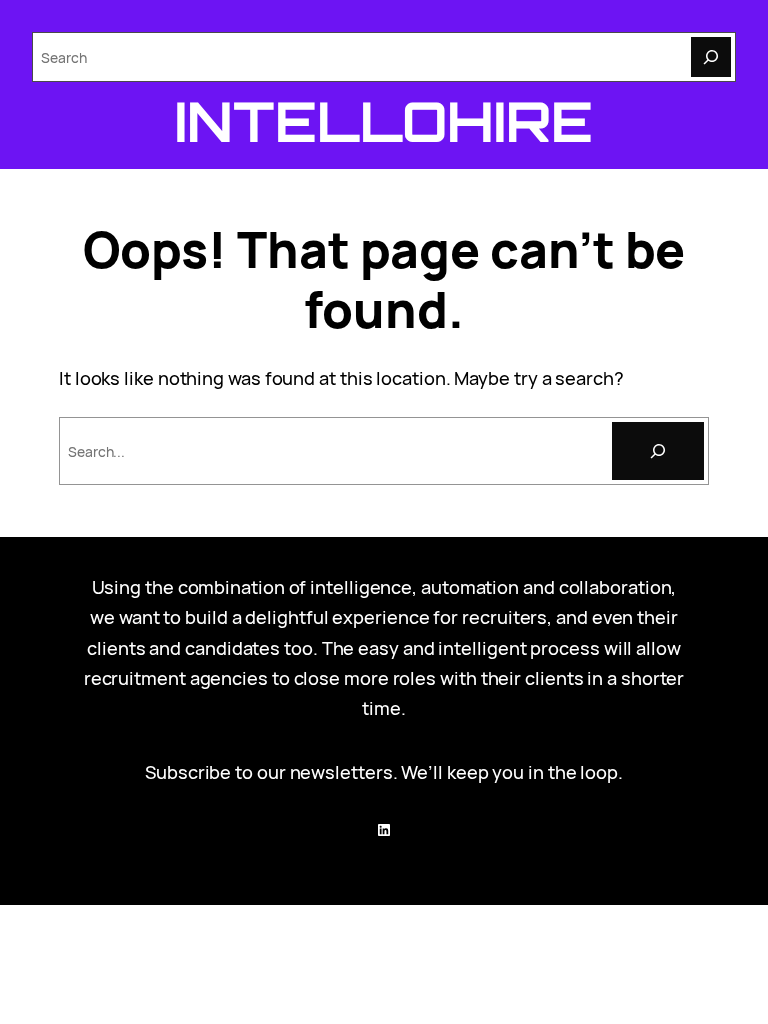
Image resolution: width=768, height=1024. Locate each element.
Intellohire (384, 121)
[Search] (711, 57)
